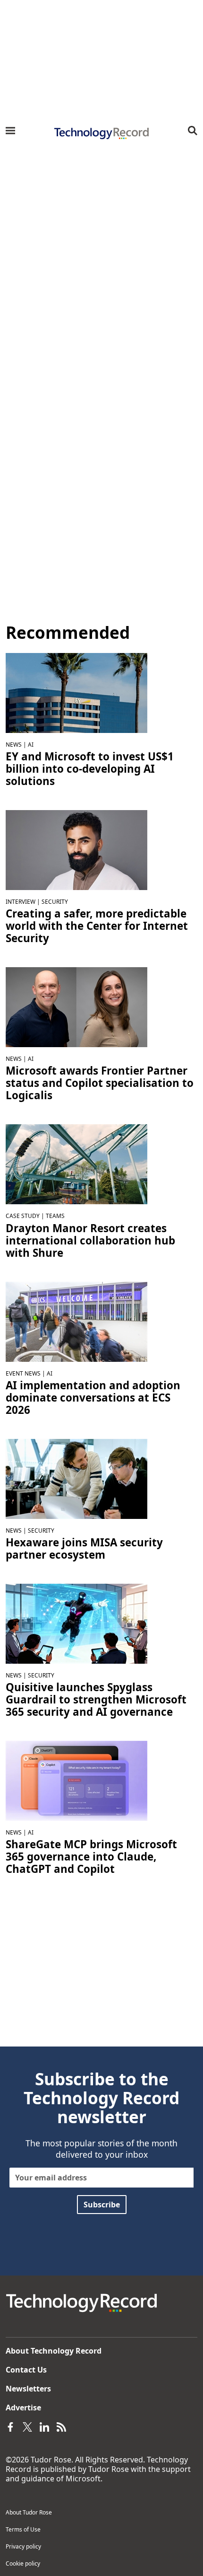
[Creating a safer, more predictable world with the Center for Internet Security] (76, 849)
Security (55, 902)
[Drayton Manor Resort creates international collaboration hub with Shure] (76, 1164)
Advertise (23, 2408)
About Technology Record (54, 2351)
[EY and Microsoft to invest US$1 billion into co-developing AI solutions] (76, 692)
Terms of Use (23, 2529)
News (14, 745)
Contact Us (26, 2370)
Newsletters (28, 2389)
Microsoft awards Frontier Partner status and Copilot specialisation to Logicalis (100, 1083)
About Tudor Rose (29, 2512)
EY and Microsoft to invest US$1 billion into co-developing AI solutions (90, 769)
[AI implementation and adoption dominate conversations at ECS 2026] (76, 1321)
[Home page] (101, 133)
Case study (23, 1216)
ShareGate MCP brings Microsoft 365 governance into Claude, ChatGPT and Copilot (91, 1857)
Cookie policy (23, 2563)
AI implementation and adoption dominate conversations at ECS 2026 (93, 1398)
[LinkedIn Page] (44, 2426)
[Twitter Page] (27, 2426)
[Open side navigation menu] (10, 131)
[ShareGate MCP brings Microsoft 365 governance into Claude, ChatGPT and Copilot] (76, 1780)
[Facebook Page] (10, 2426)
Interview (21, 902)
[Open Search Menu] (193, 131)
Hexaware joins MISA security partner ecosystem (84, 1549)
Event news (23, 1373)
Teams (55, 1216)
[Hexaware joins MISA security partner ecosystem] (76, 1478)
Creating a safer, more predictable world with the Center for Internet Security (97, 926)
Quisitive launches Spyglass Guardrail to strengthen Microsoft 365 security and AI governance (96, 1700)
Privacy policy (23, 2546)
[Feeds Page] (61, 2426)
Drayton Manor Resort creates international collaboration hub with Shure (90, 1241)
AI (31, 745)
